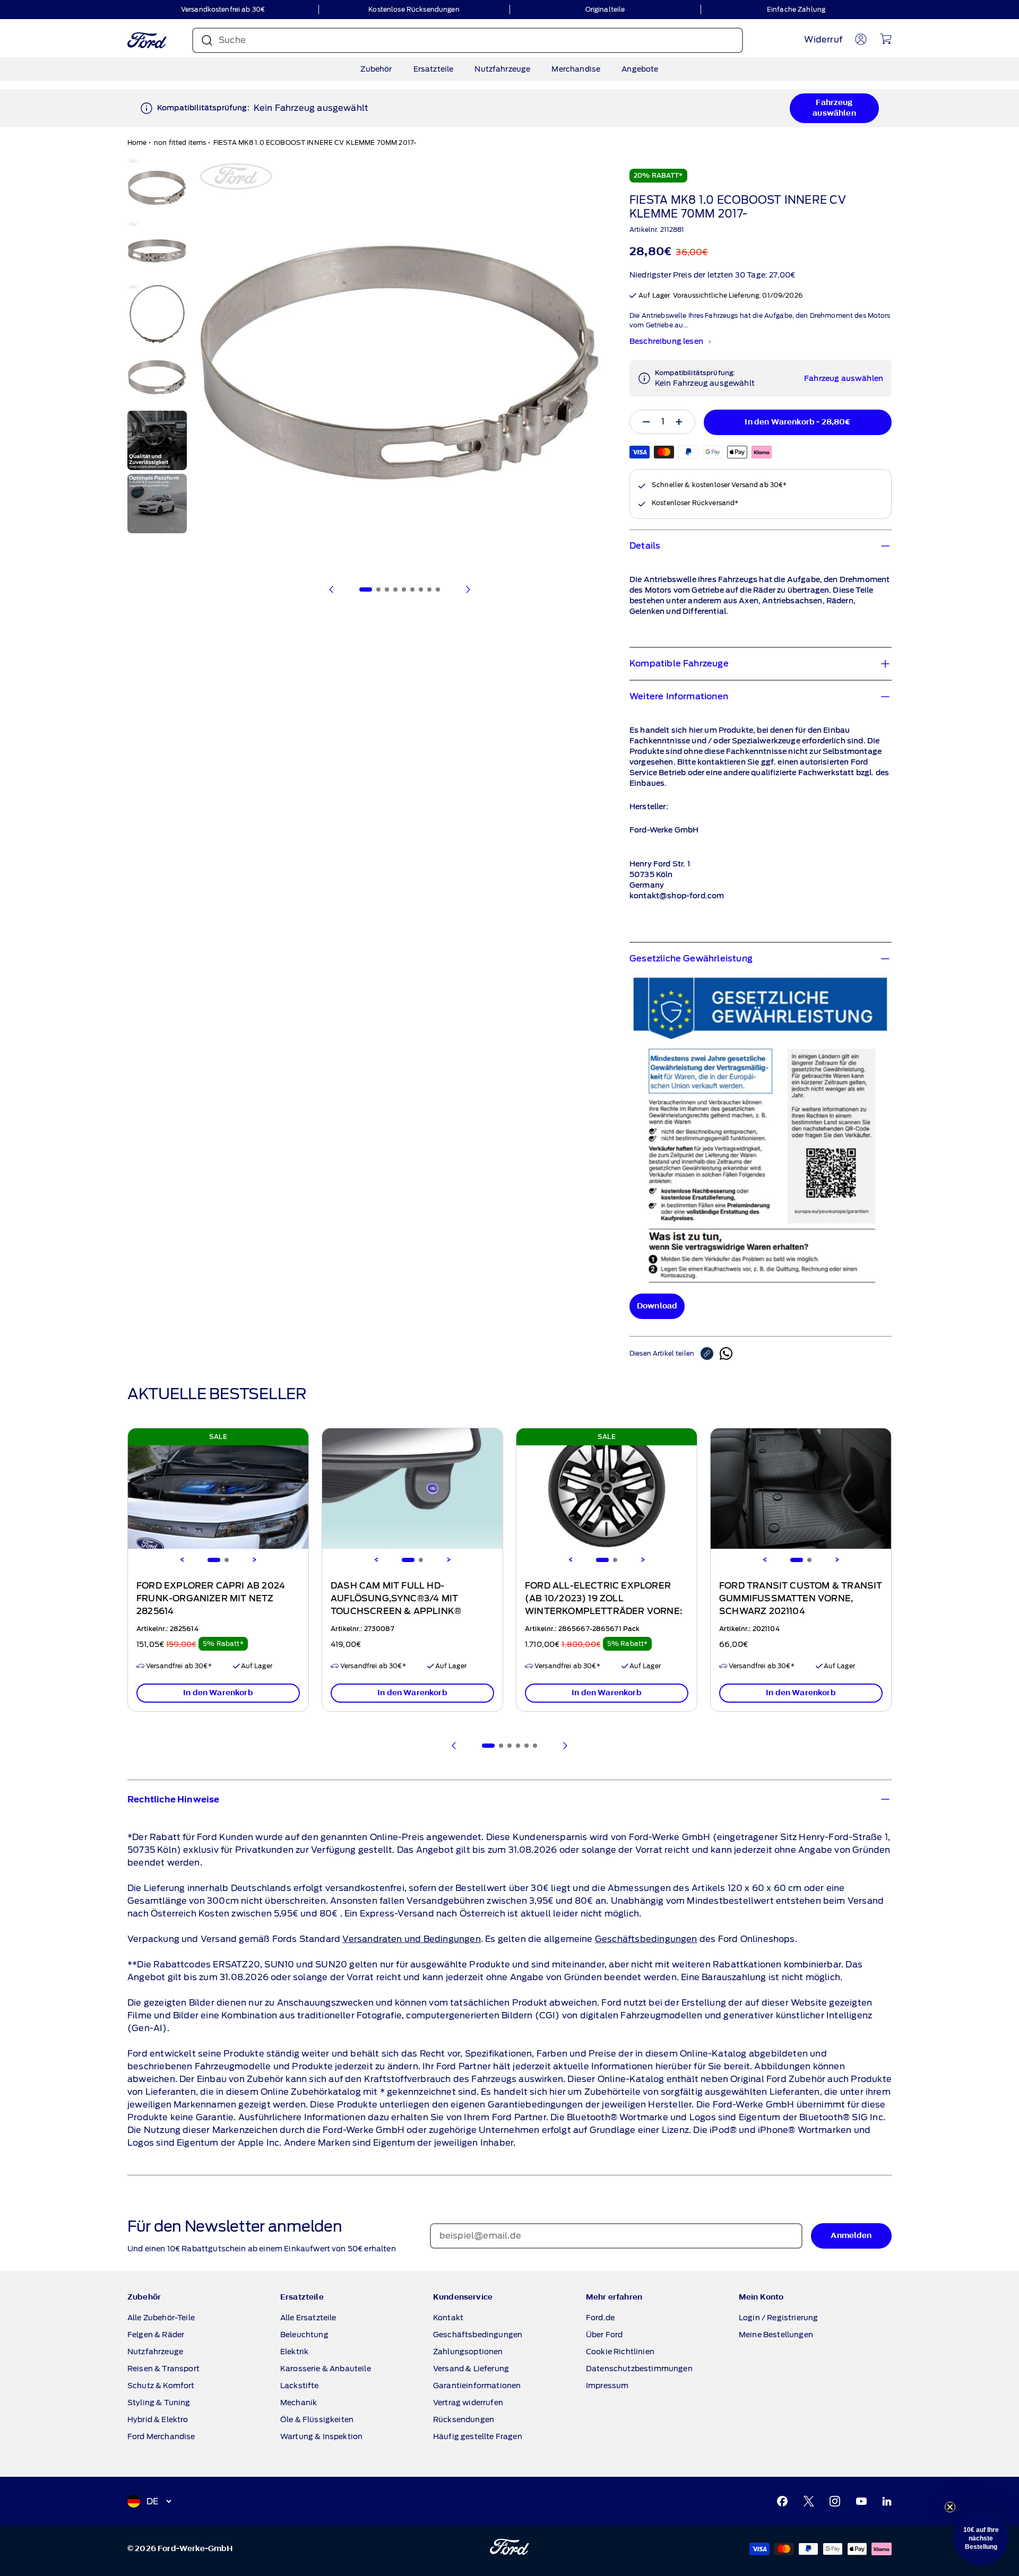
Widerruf (823, 40)
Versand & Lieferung (471, 2369)
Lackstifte (300, 2386)
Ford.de (600, 2318)
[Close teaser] (950, 2507)
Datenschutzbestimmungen (639, 2369)
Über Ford (604, 2335)
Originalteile (605, 9)
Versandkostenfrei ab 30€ (223, 9)
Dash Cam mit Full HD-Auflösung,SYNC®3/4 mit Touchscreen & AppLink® (396, 1599)
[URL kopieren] (710, 1354)
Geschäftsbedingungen (646, 1939)
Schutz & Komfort (161, 2386)
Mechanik (299, 2402)
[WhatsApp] (726, 1354)
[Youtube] (861, 2501)
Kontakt (448, 2318)
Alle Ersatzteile (308, 2318)
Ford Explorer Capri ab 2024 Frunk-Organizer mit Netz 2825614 (211, 1599)
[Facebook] (782, 2501)
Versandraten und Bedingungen (411, 1939)
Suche (232, 40)
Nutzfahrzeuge (502, 69)
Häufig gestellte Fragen (478, 2436)
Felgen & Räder (156, 2335)
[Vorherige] (332, 589)
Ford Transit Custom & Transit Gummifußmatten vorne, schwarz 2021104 (801, 1599)
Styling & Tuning (159, 2402)
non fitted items (180, 142)
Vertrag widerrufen (468, 2402)
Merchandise (576, 69)
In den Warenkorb (218, 1693)
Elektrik (294, 2352)
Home (137, 142)
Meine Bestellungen (776, 2335)
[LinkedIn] (887, 2501)
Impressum (607, 2386)
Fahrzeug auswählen (834, 108)
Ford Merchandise (161, 2436)
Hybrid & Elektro (158, 2419)
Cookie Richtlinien (620, 2352)
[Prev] (454, 1746)
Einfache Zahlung (796, 9)
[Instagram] (835, 2501)
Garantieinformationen (477, 2386)
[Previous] (182, 1560)
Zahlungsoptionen (468, 2352)
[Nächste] (468, 589)
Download (657, 1306)
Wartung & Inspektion (321, 2436)
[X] (809, 2501)
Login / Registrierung (778, 2318)
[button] (981, 2538)
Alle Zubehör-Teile (161, 2318)
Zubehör (376, 69)
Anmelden (851, 2236)
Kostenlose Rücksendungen (414, 9)
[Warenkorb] (886, 39)
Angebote (640, 69)
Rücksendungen (464, 2419)
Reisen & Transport (163, 2369)
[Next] (254, 1560)
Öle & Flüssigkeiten (317, 2419)
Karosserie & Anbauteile (326, 2369)
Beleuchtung (304, 2335)
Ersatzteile (434, 69)
